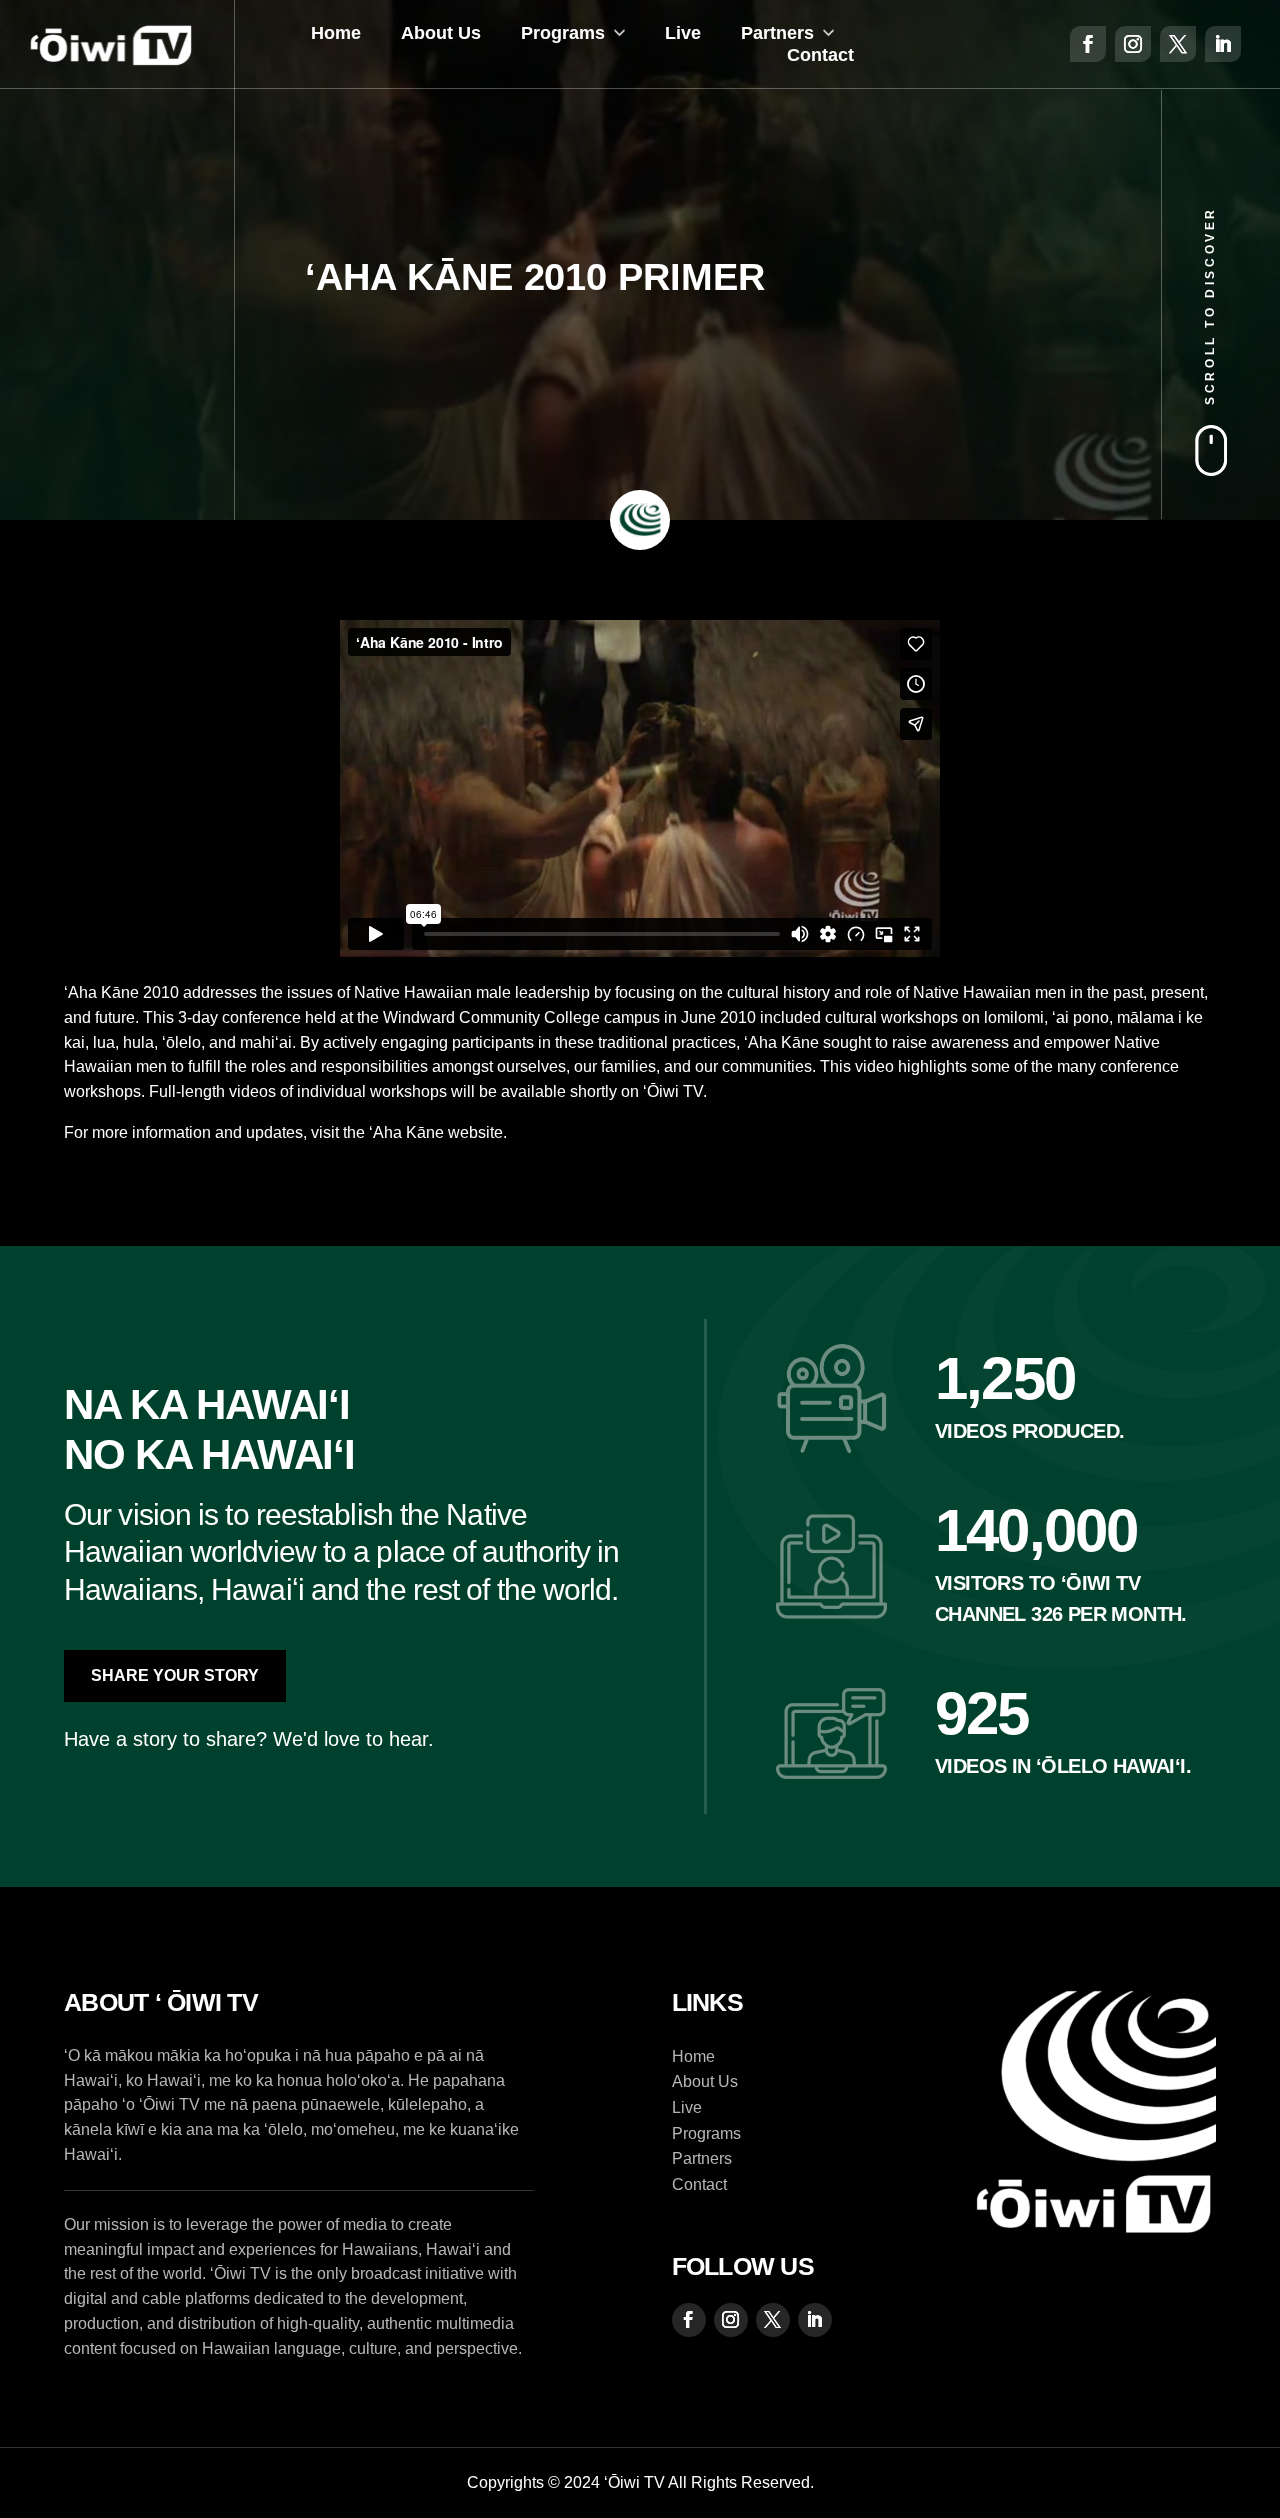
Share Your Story (175, 1675)
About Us (441, 33)
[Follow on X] (1178, 44)
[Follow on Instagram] (1133, 44)
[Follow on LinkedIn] (1223, 44)
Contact (820, 55)
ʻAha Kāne (406, 1132)
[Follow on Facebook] (1088, 44)
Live (683, 33)
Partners (777, 33)
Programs (563, 33)
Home (336, 33)
